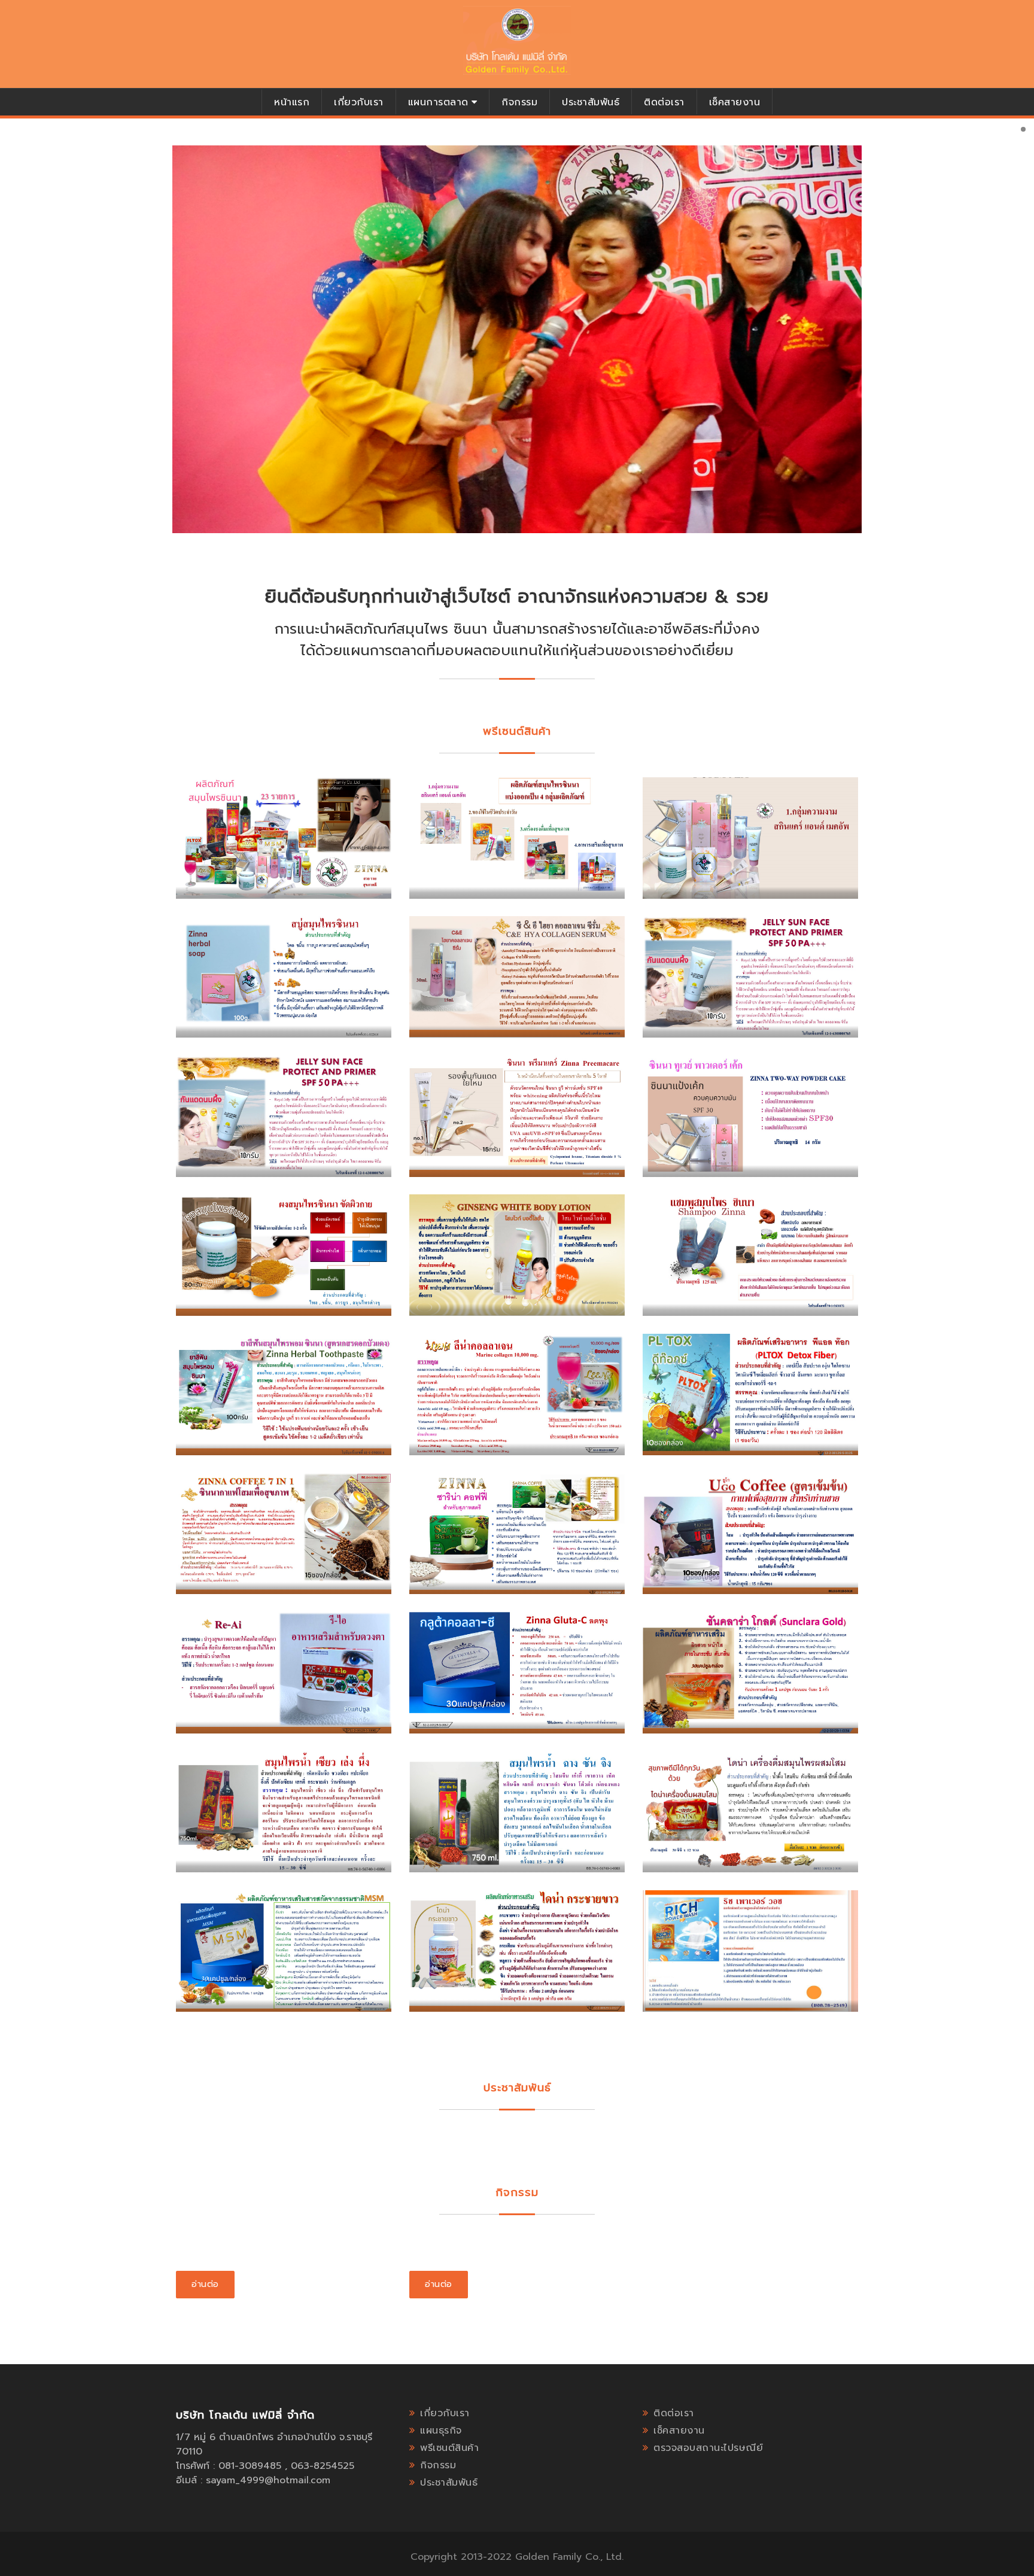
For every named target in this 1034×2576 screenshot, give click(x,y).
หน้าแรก (292, 102)
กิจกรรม (519, 102)
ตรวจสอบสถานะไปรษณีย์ (708, 2448)
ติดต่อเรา (664, 102)
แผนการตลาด (438, 102)
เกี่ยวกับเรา (359, 102)
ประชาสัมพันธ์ (591, 102)
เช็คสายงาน (735, 102)
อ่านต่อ (205, 2284)
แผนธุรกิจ (441, 2431)
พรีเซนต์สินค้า (449, 2448)
